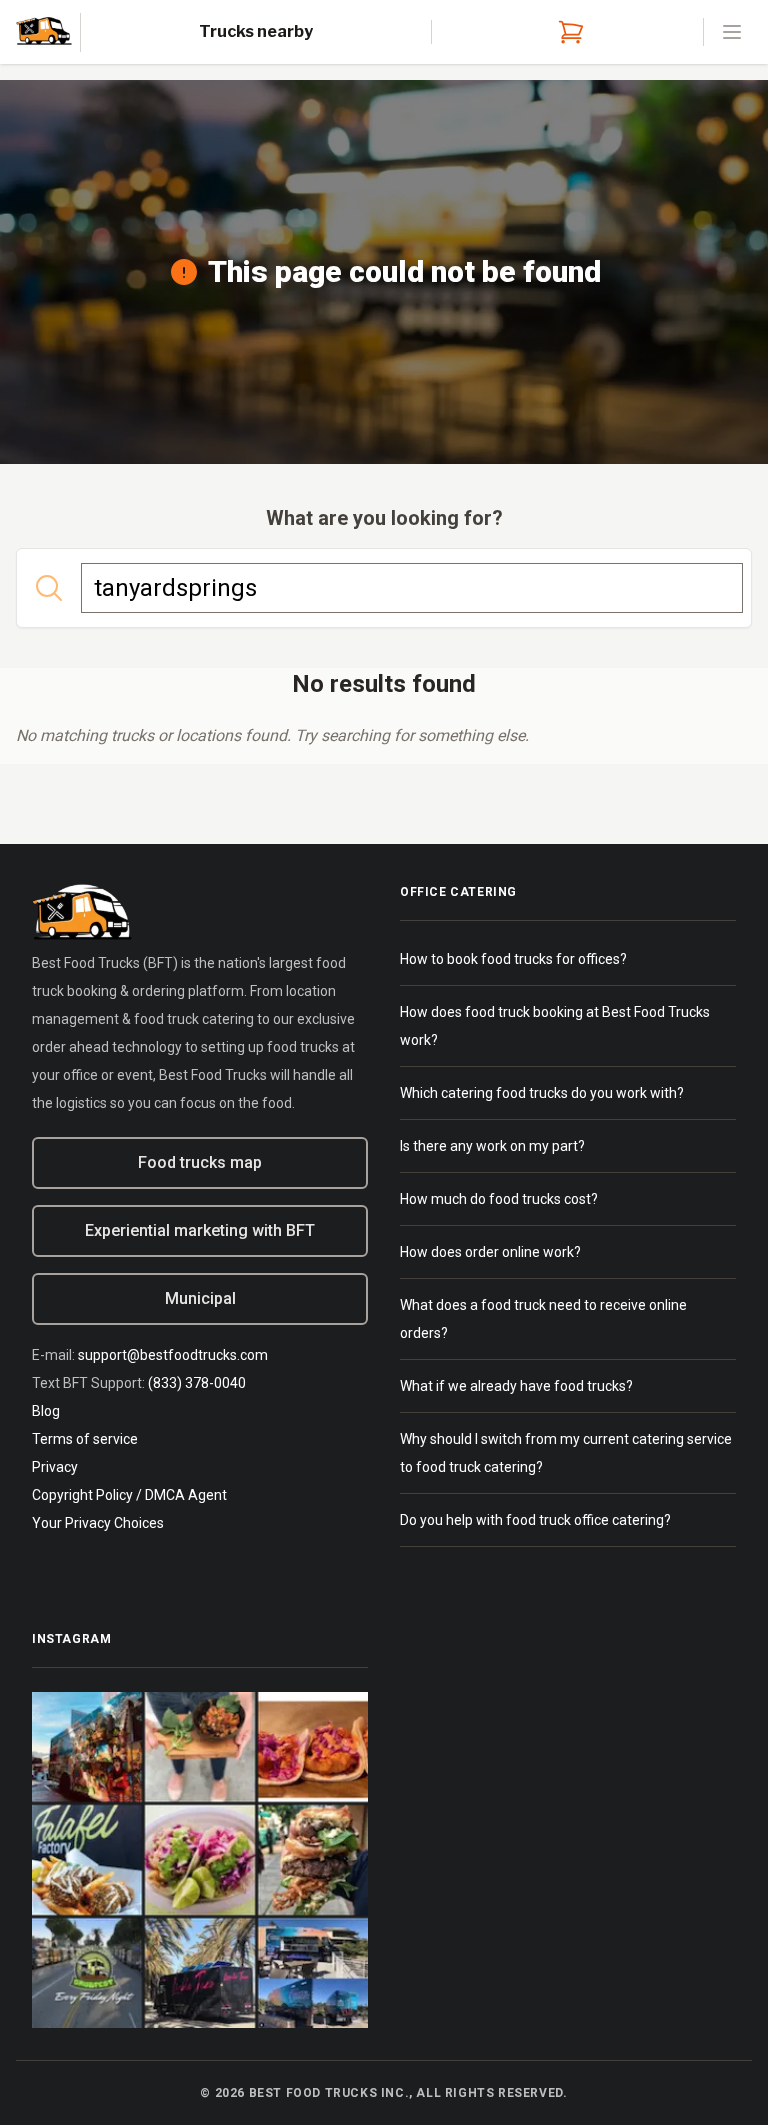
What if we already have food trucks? (516, 1386)
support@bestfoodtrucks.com (173, 1355)
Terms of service (85, 1439)
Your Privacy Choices (98, 1523)
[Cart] (567, 32)
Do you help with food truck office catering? (535, 1520)
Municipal (200, 1298)
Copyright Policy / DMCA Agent (129, 1495)
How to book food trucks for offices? (513, 959)
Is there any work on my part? (492, 1146)
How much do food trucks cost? (499, 1199)
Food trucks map (200, 1162)
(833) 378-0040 (197, 1383)
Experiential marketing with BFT (200, 1230)
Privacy (55, 1467)
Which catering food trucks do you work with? (542, 1093)
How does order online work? (490, 1252)
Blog (46, 1411)
